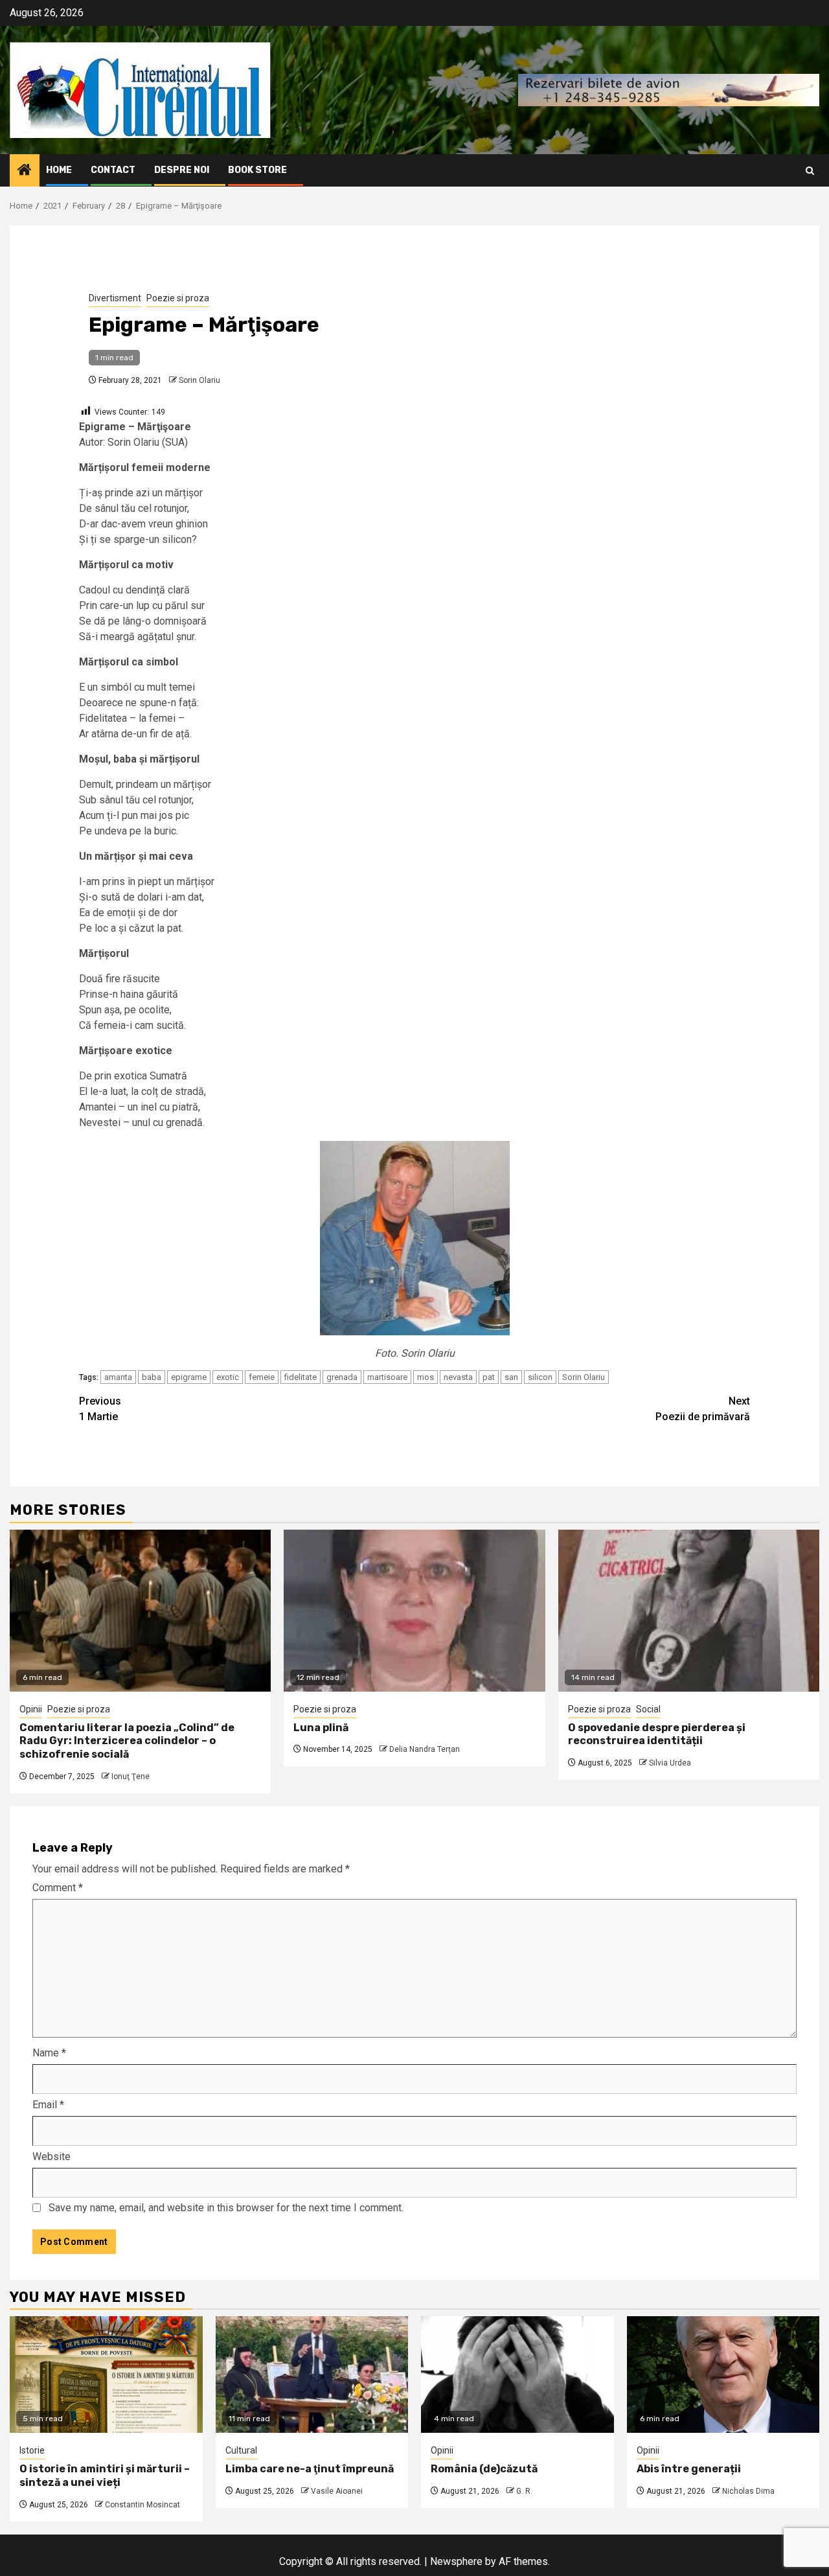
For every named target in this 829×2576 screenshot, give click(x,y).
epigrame (189, 1377)
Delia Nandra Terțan (425, 1749)
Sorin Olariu (199, 380)
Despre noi (182, 170)
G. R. (524, 2491)
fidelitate (301, 1377)
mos (426, 1377)
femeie (262, 1377)
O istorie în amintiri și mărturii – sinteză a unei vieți (105, 2476)
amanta (118, 1377)
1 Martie (100, 1409)
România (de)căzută (484, 2469)
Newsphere (456, 2561)
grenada (342, 1377)
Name (49, 2053)
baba (152, 1377)
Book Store (257, 170)
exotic (228, 1377)
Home (59, 170)
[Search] (810, 171)
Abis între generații (689, 2469)
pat (489, 1377)
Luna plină (321, 1728)
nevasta (458, 1377)
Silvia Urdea (670, 1763)
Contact (113, 170)
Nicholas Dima (748, 2491)
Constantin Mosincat (142, 2505)
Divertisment (115, 298)
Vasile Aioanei (337, 2491)
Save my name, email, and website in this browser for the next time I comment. (226, 2208)
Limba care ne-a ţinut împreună (310, 2469)
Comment (58, 1888)
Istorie (32, 2450)
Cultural (241, 2450)
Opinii (31, 1709)
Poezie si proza (178, 298)
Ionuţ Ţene (131, 1777)
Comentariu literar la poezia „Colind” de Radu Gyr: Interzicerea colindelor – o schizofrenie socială (127, 1741)
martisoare (387, 1377)
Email (48, 2105)
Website (51, 2156)
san (511, 1377)
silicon (540, 1377)
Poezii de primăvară (703, 1409)
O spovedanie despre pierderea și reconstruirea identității (657, 1734)
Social (648, 1709)
